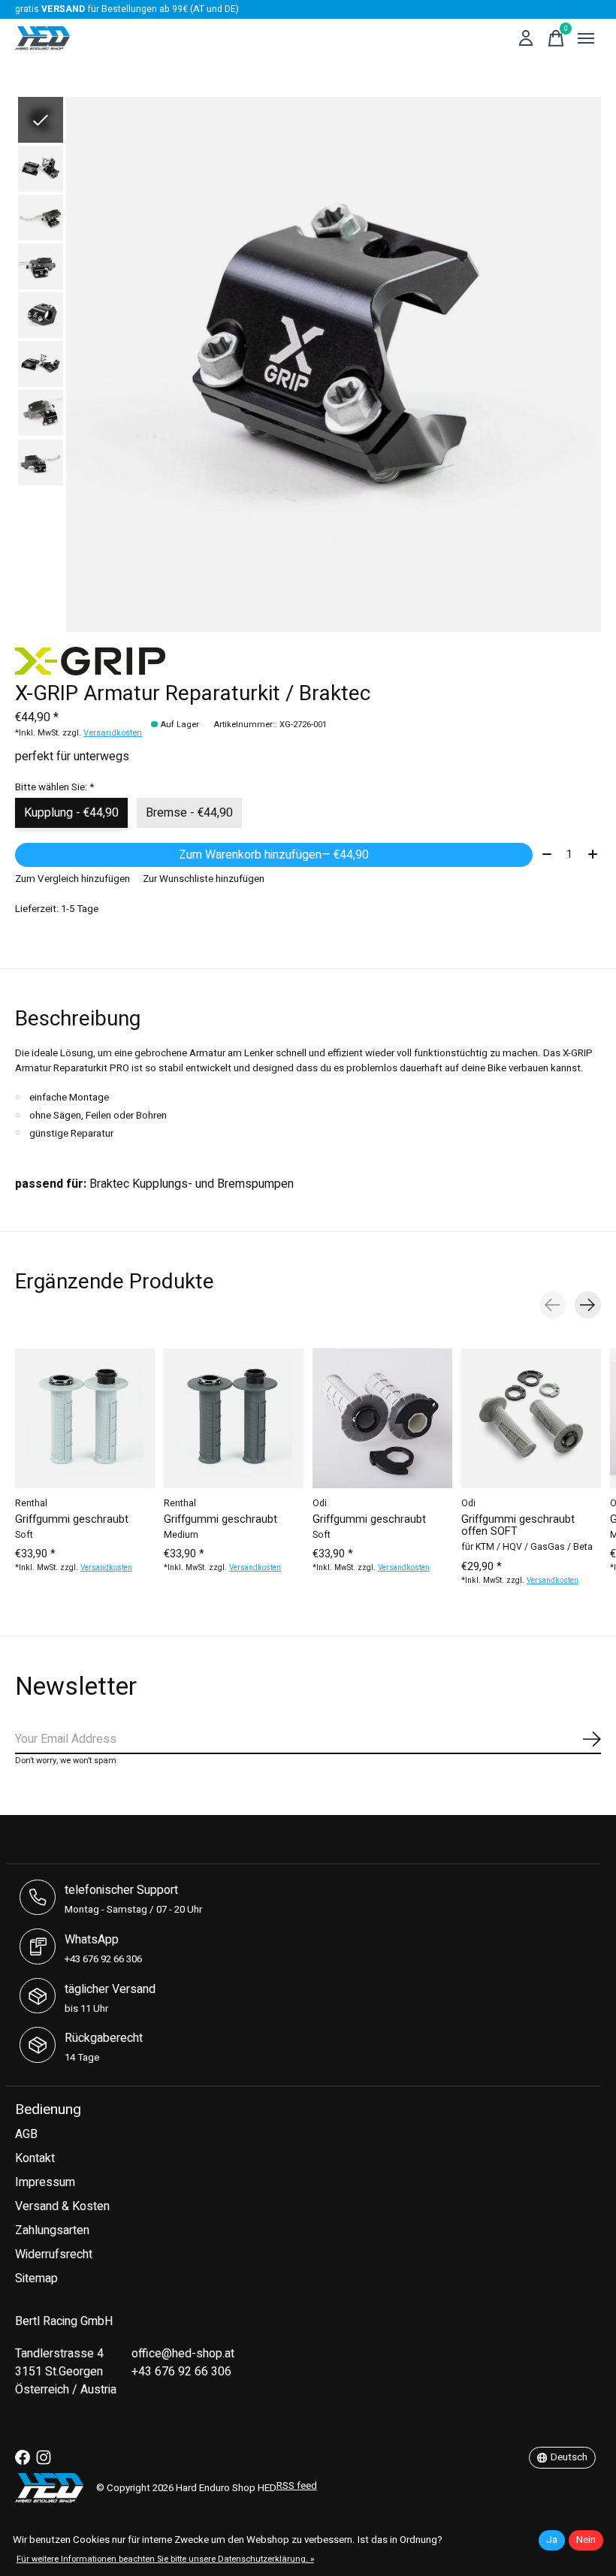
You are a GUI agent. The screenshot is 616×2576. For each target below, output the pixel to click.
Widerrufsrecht (54, 2254)
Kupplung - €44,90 (71, 813)
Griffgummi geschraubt (72, 1519)
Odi (320, 1503)
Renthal (31, 1503)
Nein (586, 2540)
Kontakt (35, 2158)
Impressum (45, 2182)
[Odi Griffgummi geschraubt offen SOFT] (531, 1418)
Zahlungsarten (52, 2230)
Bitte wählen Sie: (54, 787)
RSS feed (297, 2486)
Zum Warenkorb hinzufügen (274, 855)
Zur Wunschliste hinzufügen (204, 879)
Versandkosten (113, 733)
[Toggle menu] (586, 38)
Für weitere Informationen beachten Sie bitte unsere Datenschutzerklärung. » (165, 2559)
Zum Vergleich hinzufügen (72, 879)
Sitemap (36, 2279)
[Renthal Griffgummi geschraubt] (85, 1418)
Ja (552, 2540)
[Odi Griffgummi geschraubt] (382, 1418)
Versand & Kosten (62, 2206)
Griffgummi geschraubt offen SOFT (518, 1525)
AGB (26, 2134)
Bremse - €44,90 (189, 813)
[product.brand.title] (308, 661)
